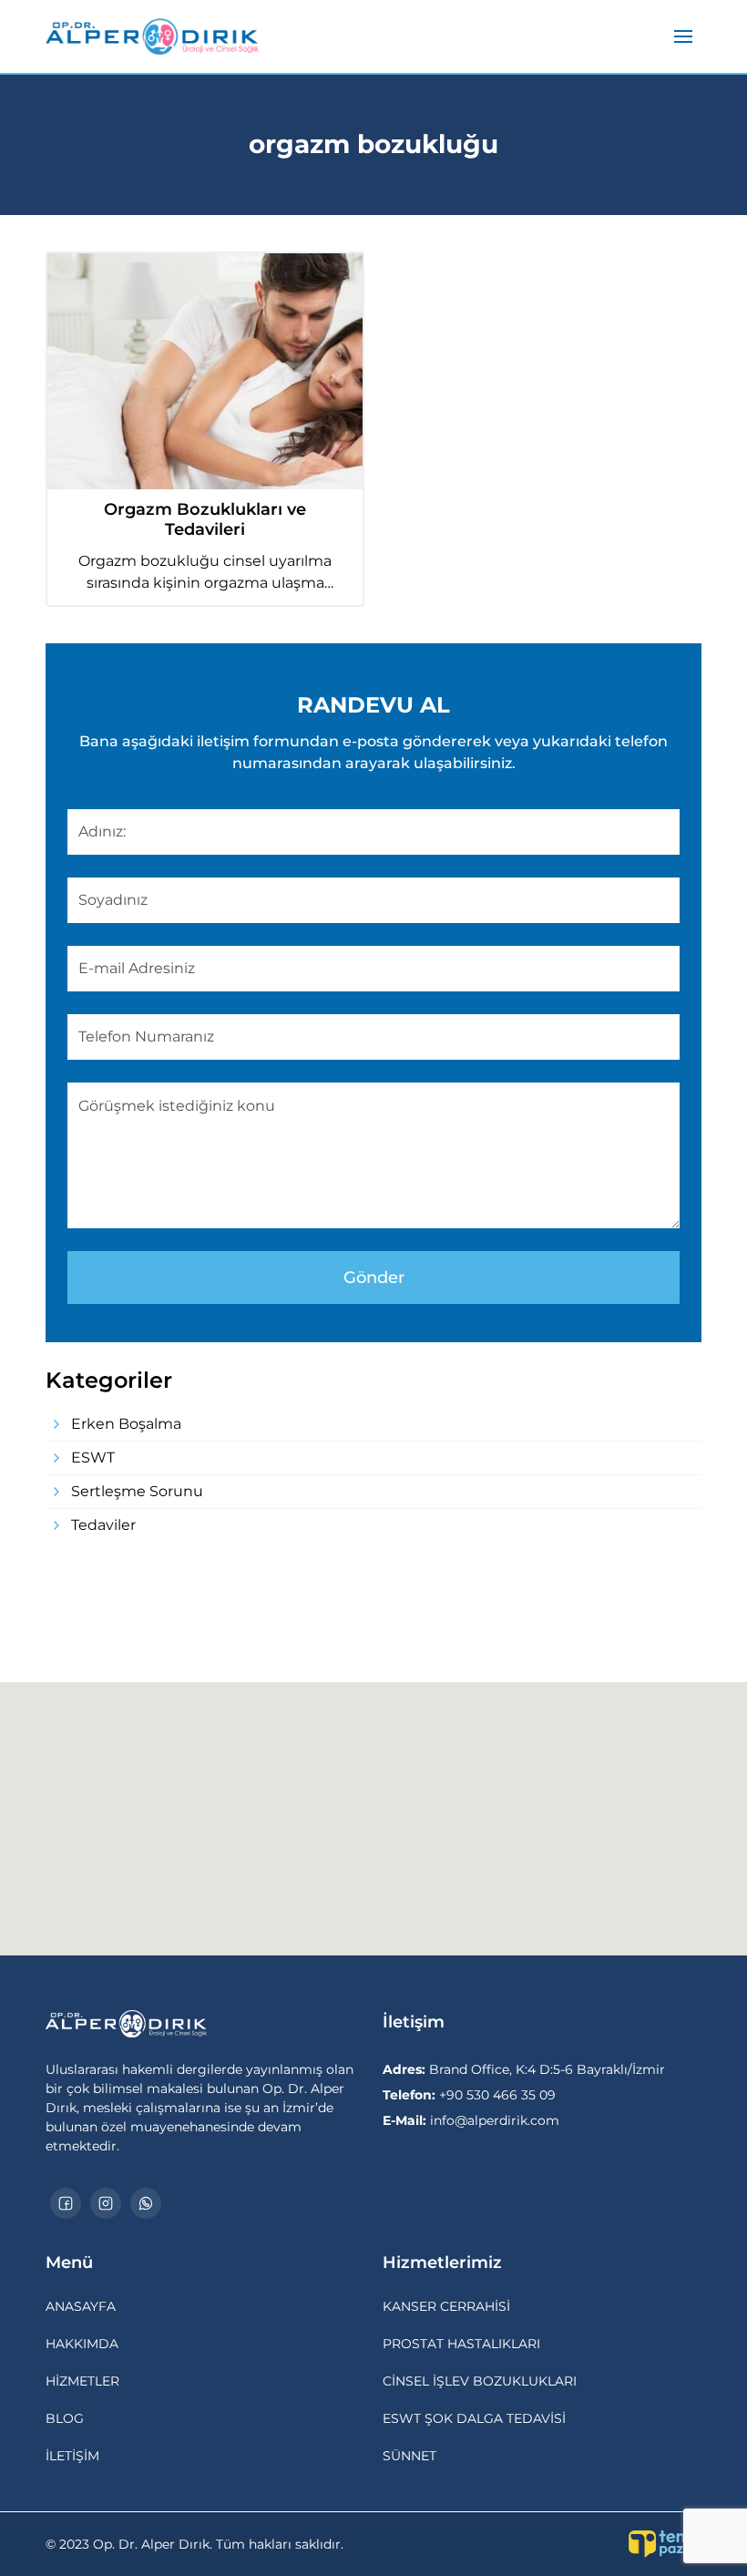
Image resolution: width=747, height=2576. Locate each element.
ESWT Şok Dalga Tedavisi (474, 2418)
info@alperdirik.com (471, 2120)
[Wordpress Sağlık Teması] (665, 2544)
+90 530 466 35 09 (469, 2095)
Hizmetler (82, 2381)
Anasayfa (81, 2306)
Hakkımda (82, 2344)
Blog (65, 2418)
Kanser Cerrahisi (446, 2306)
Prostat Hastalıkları (461, 2344)
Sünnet (409, 2456)
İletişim (72, 2456)
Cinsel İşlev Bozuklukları (480, 2381)
